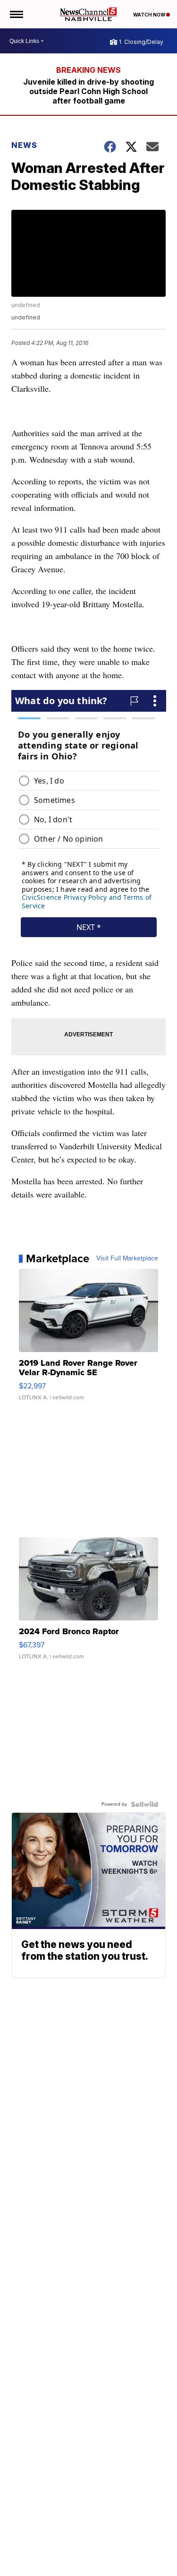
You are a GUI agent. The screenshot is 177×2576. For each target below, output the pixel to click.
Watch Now (150, 15)
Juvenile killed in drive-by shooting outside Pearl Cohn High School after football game (88, 91)
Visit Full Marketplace (127, 1258)
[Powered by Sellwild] (144, 1804)
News (24, 145)
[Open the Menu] (16, 14)
